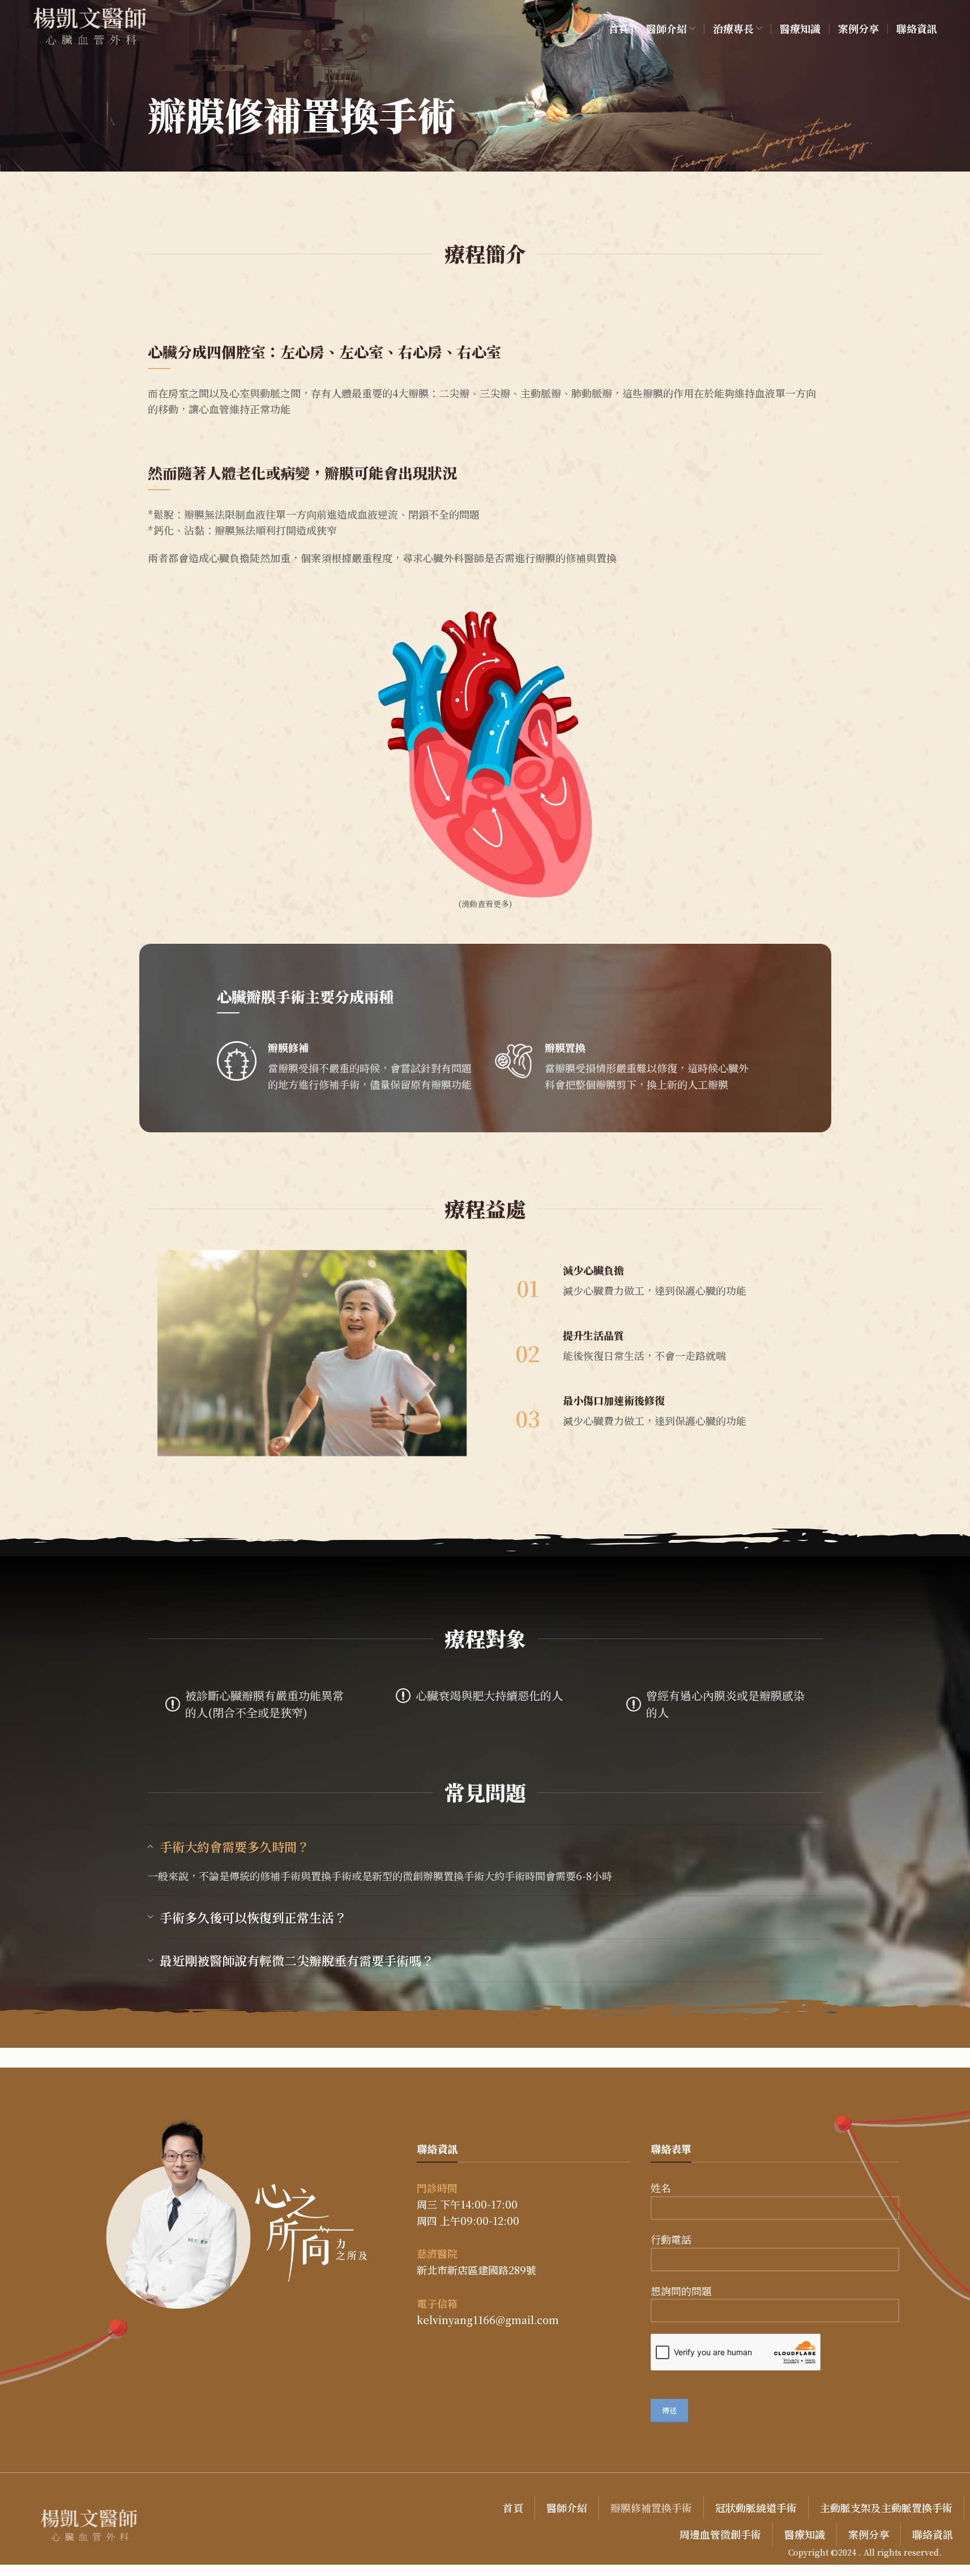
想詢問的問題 (681, 2291)
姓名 (661, 2188)
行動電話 (671, 2239)
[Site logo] (90, 27)
